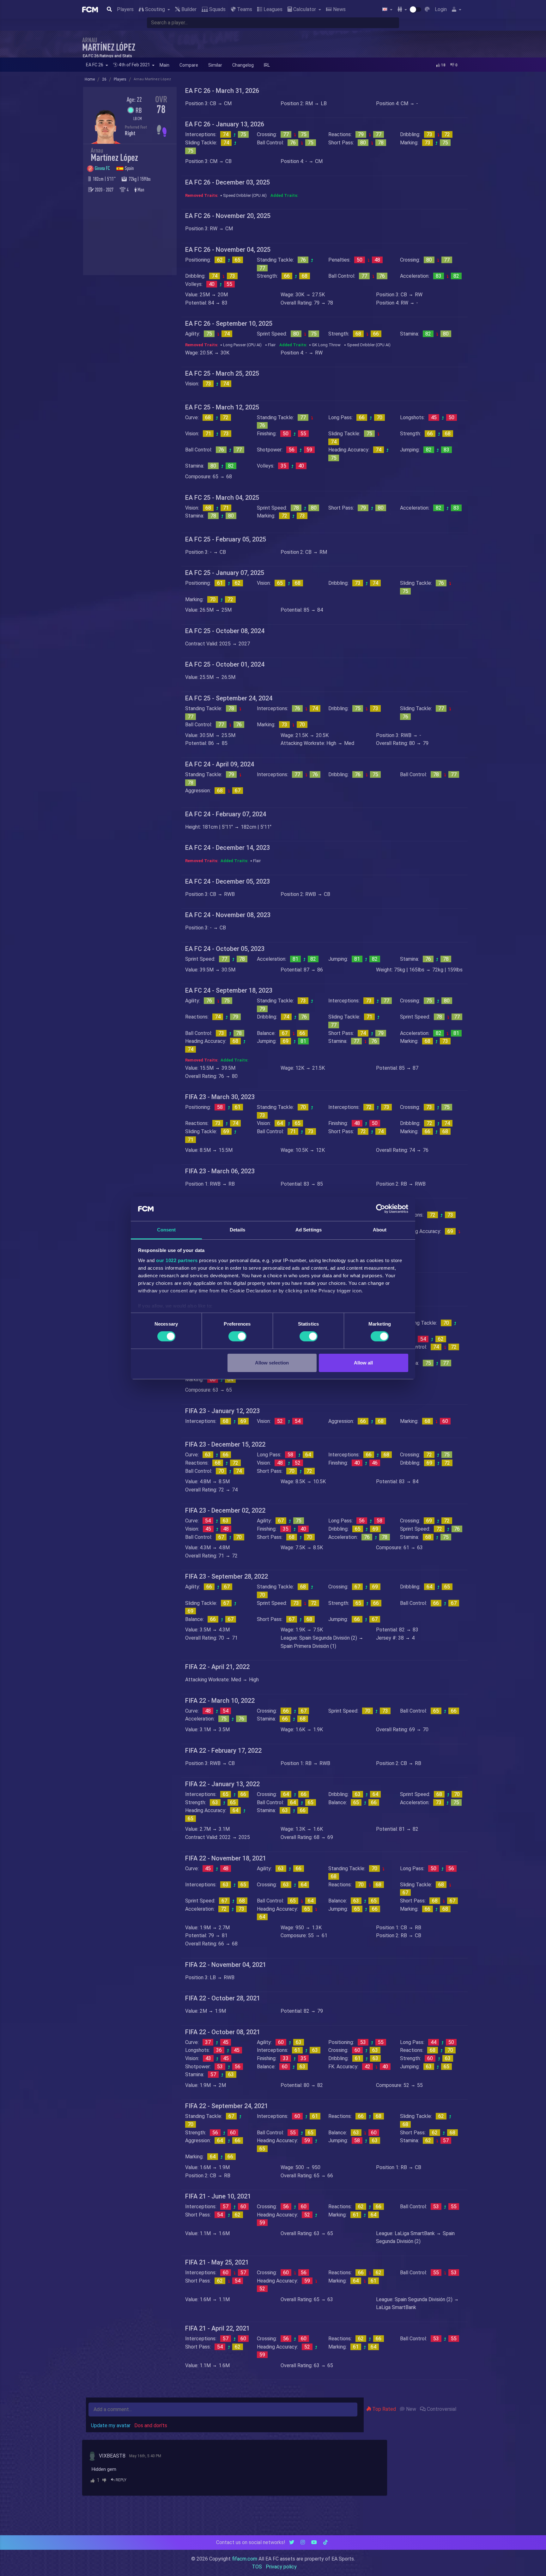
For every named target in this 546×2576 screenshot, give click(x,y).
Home (90, 79)
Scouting (155, 9)
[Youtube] (314, 2542)
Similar (215, 65)
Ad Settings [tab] (309, 1230)
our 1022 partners (177, 1260)
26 (104, 79)
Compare (189, 65)
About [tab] (380, 1230)
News (339, 9)
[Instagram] (303, 2542)
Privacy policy (281, 2567)
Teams (244, 9)
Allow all (363, 1363)
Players (125, 9)
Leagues (272, 9)
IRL (267, 65)
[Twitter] (292, 2542)
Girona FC (103, 168)
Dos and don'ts (151, 2425)
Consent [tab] (167, 1230)
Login (441, 9)
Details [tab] (237, 1230)
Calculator (305, 9)
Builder (188, 9)
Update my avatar (111, 2425)
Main (164, 65)
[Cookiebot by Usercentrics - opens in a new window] (381, 1209)
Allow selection (272, 1363)
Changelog (243, 65)
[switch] (237, 1336)
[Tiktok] (325, 2542)
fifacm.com (245, 2559)
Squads (217, 9)
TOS (257, 2567)
